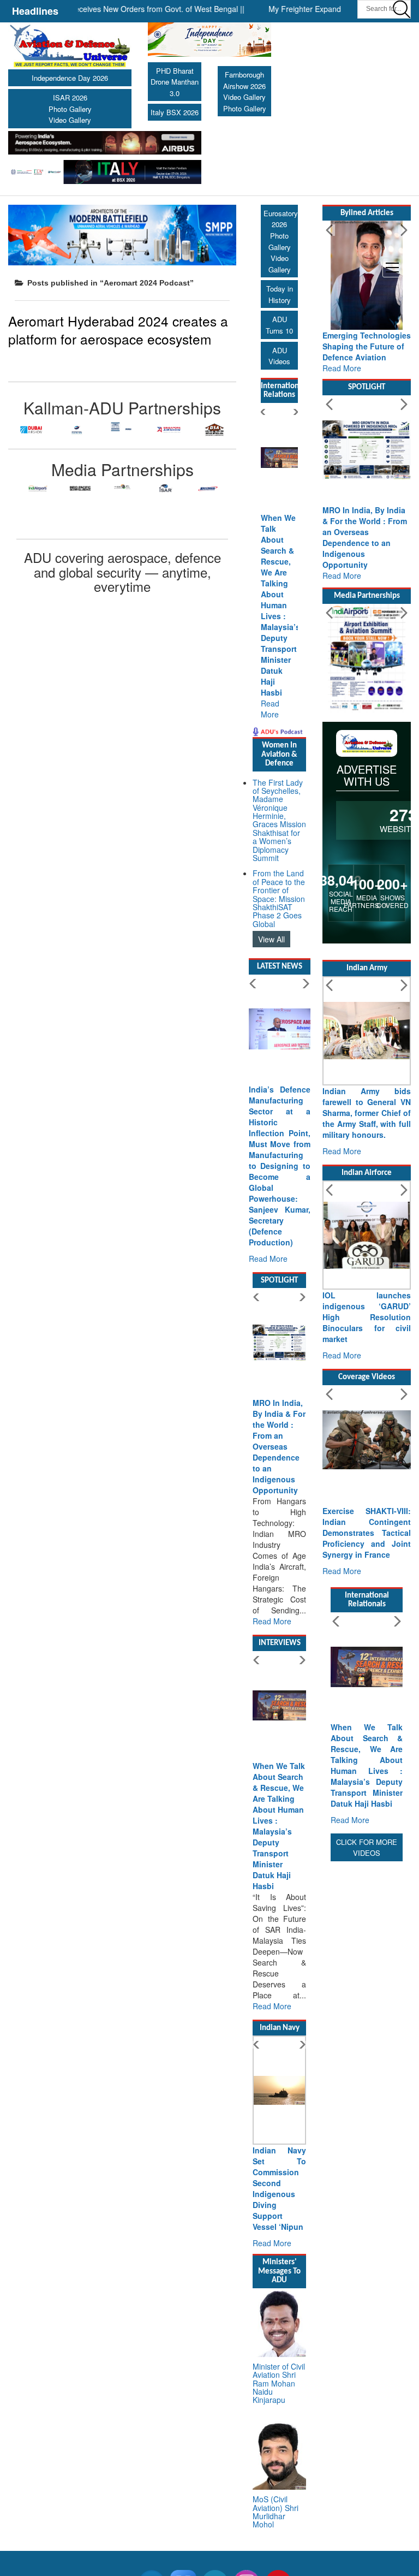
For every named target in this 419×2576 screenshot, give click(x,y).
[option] (31, 430)
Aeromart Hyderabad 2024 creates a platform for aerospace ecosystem (118, 330)
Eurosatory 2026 (281, 219)
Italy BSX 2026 (175, 112)
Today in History (280, 294)
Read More (270, 709)
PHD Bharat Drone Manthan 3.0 (175, 82)
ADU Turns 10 (279, 325)
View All (271, 939)
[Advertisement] (367, 2028)
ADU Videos (279, 356)
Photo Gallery (70, 109)
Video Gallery (70, 120)
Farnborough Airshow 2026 (244, 80)
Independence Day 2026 (70, 78)
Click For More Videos (367, 1848)
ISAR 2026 (70, 97)
